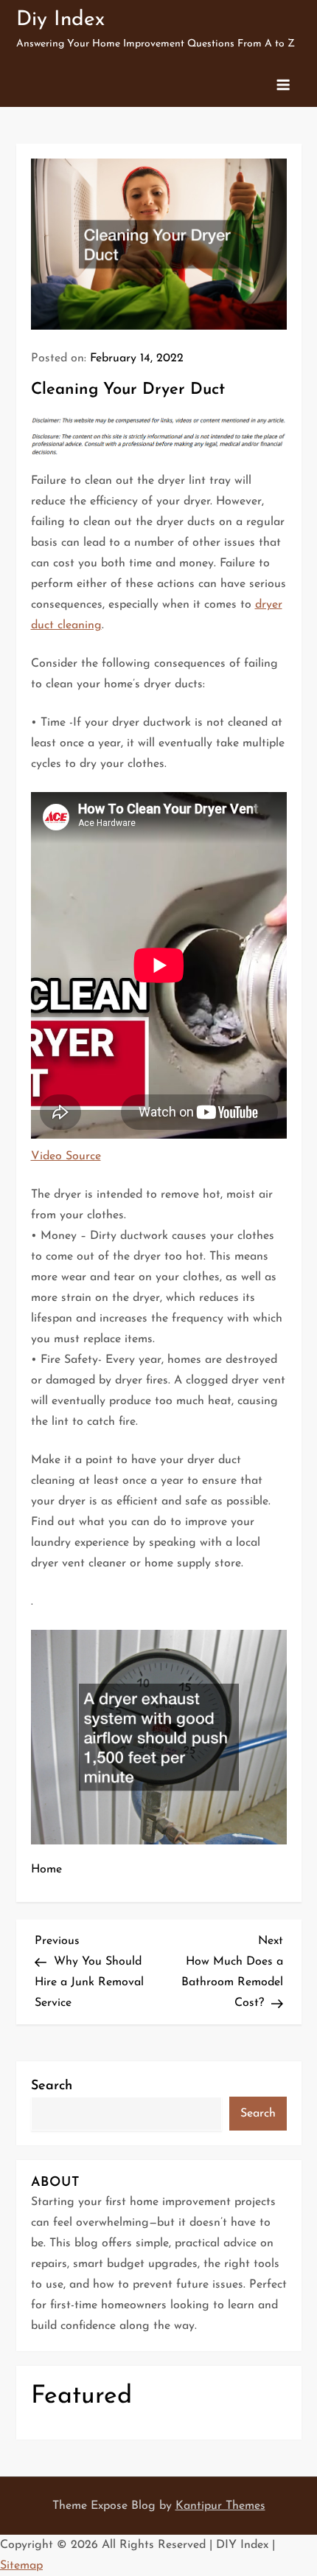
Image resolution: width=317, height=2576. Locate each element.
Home (46, 1869)
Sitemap (21, 2566)
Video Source (66, 1156)
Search (52, 2086)
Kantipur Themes (220, 2506)
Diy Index (60, 20)
